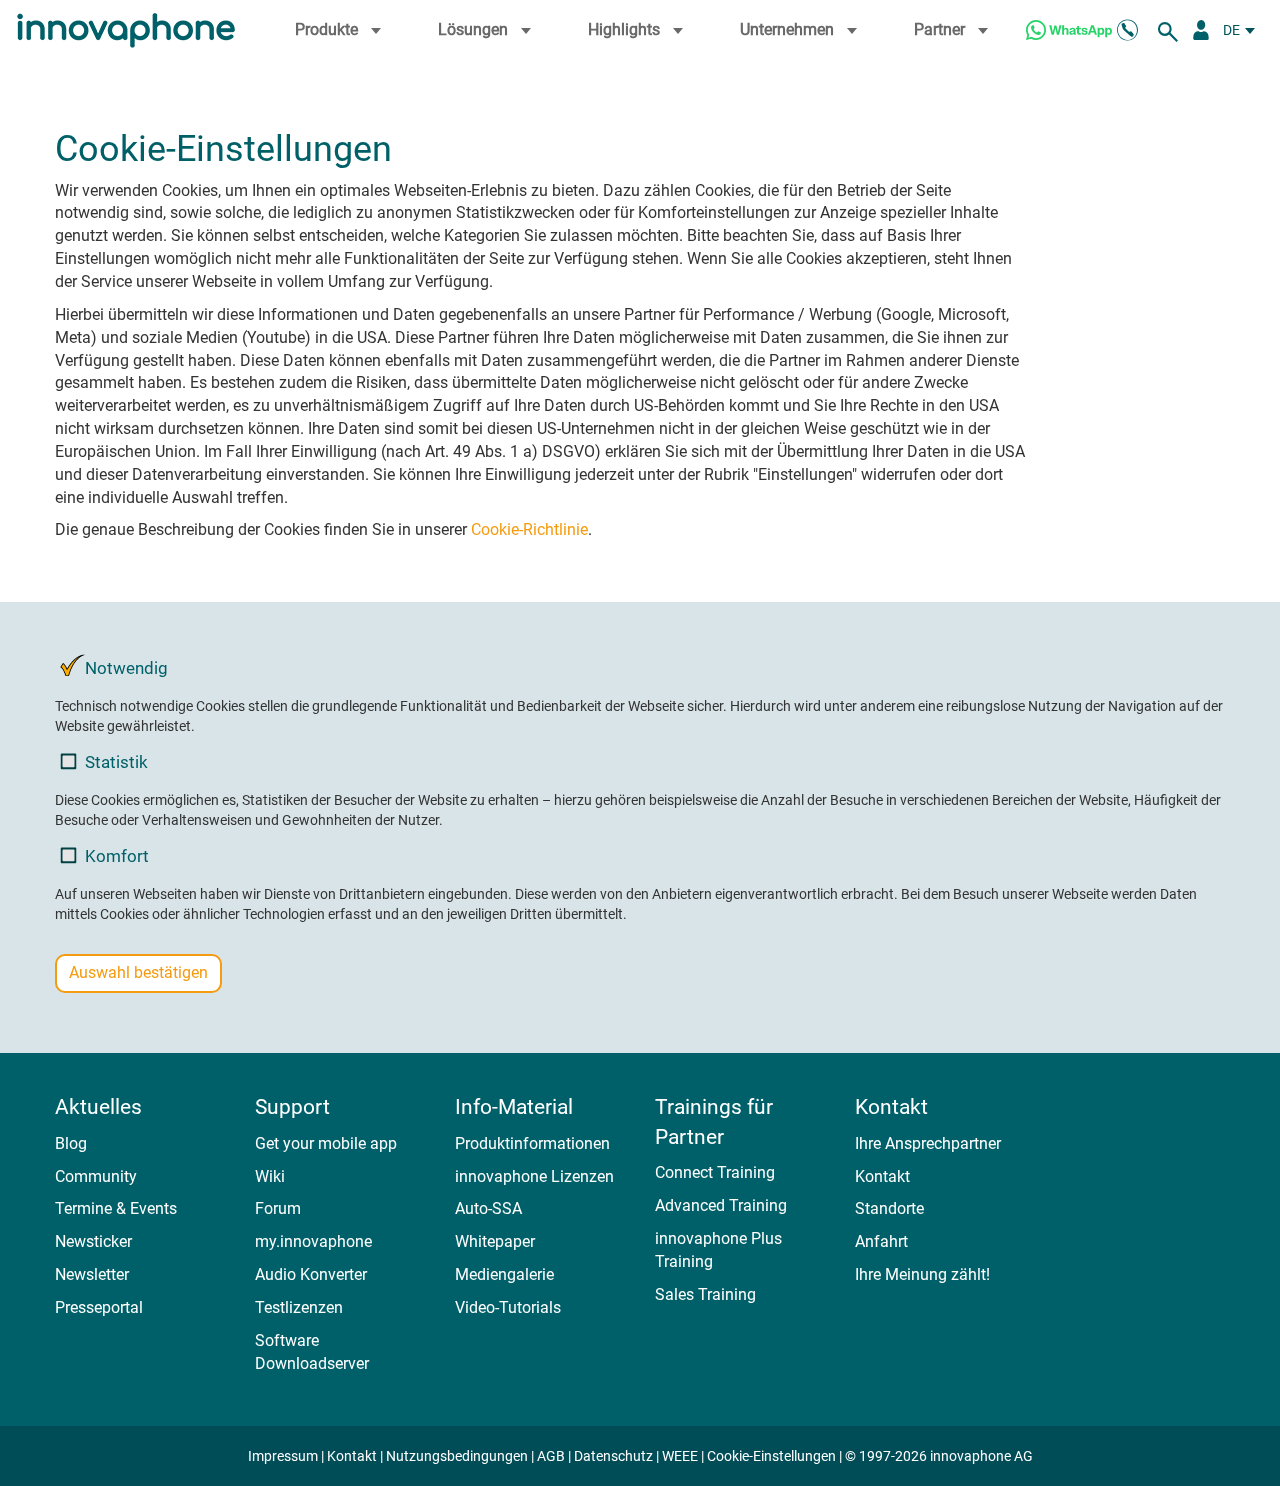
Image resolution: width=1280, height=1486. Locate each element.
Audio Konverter (311, 1274)
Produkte (326, 29)
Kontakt (882, 1176)
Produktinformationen (532, 1143)
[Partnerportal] (1201, 30)
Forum (278, 1208)
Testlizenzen (299, 1307)
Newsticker (93, 1241)
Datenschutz (613, 1456)
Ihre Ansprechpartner (928, 1143)
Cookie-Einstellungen (771, 1456)
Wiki (270, 1176)
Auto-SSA (488, 1208)
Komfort (117, 856)
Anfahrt (881, 1241)
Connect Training (715, 1172)
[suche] (1171, 30)
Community (96, 1176)
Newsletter (92, 1274)
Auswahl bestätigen (138, 972)
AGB (551, 1456)
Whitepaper (495, 1241)
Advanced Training (721, 1205)
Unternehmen (787, 29)
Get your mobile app (326, 1143)
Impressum (283, 1456)
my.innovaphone (313, 1241)
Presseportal (99, 1307)
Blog (71, 1143)
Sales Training (705, 1294)
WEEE (680, 1456)
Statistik (116, 762)
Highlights (624, 29)
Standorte (889, 1208)
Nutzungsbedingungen (457, 1456)
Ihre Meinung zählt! (922, 1274)
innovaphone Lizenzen (534, 1176)
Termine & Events (116, 1208)
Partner (939, 29)
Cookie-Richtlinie (529, 529)
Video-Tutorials (508, 1307)
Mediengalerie (504, 1274)
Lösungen (473, 29)
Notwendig (126, 668)
